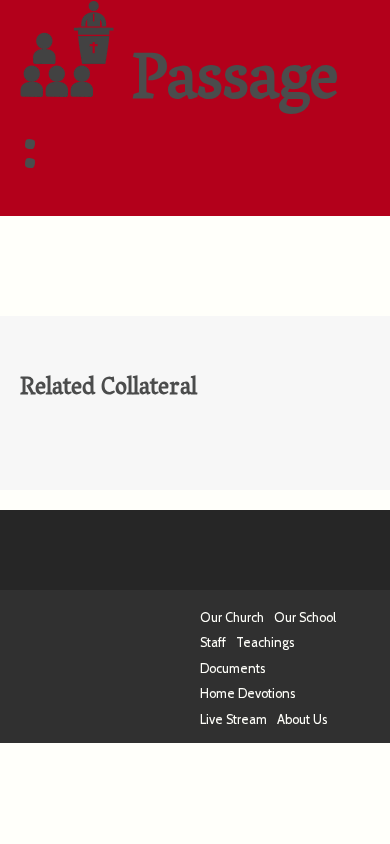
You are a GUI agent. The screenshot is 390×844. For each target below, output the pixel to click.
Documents (232, 668)
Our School (305, 617)
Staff (213, 642)
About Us (302, 719)
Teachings (265, 642)
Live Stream (233, 719)
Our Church (232, 617)
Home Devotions (247, 693)
